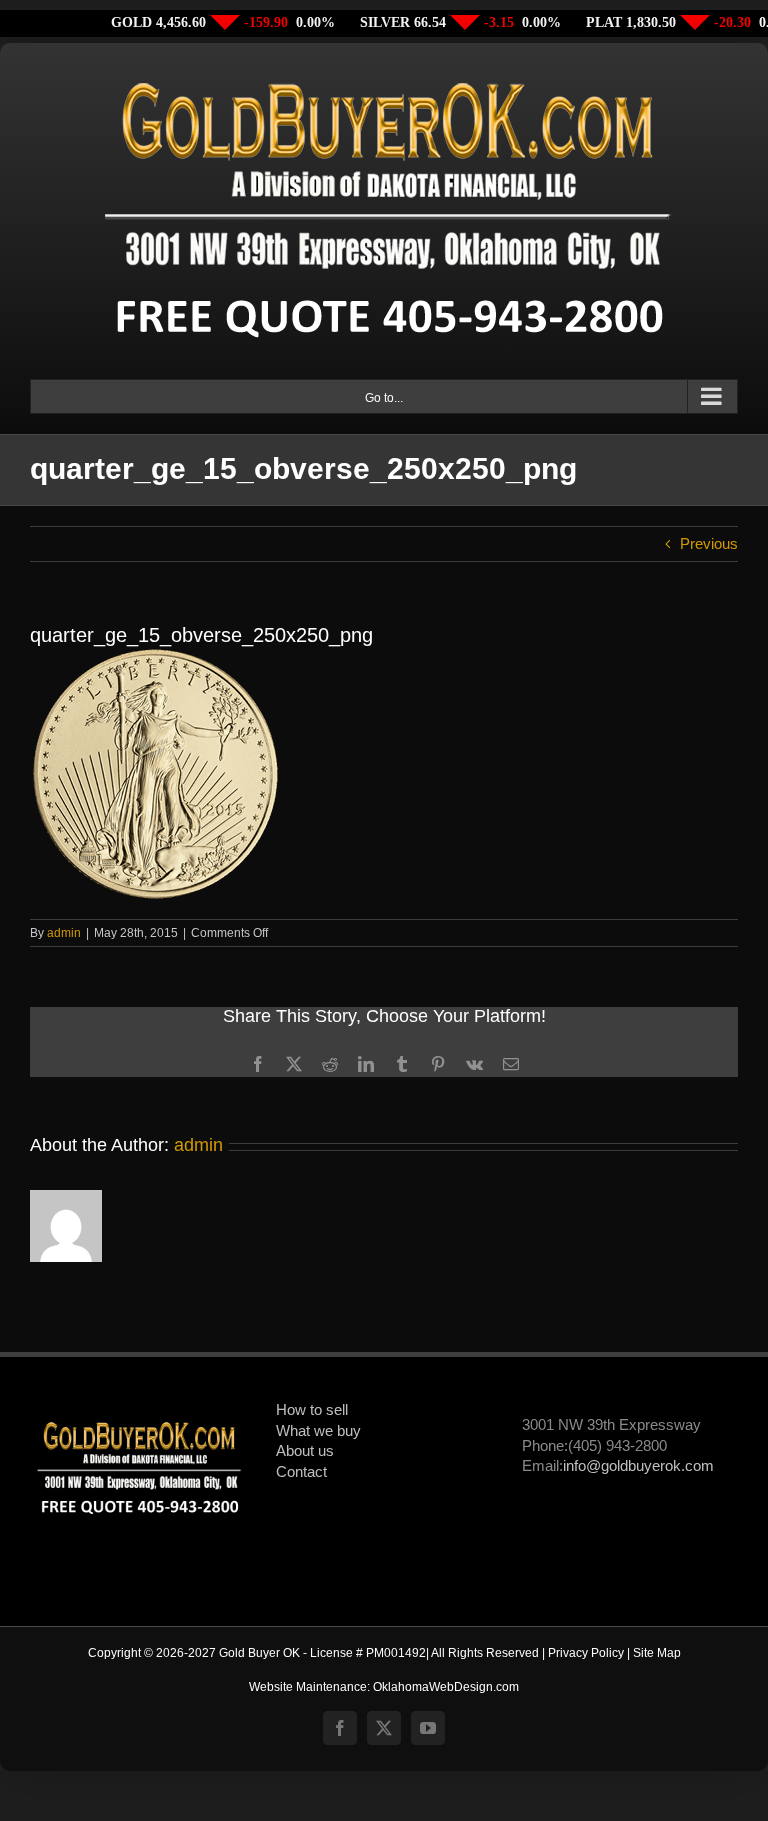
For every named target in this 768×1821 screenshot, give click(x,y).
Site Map (657, 1653)
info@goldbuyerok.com (638, 1466)
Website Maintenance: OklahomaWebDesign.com (384, 1687)
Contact (301, 1472)
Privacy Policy (586, 1653)
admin (64, 933)
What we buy (318, 1431)
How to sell (312, 1410)
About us (305, 1451)
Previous (709, 544)
